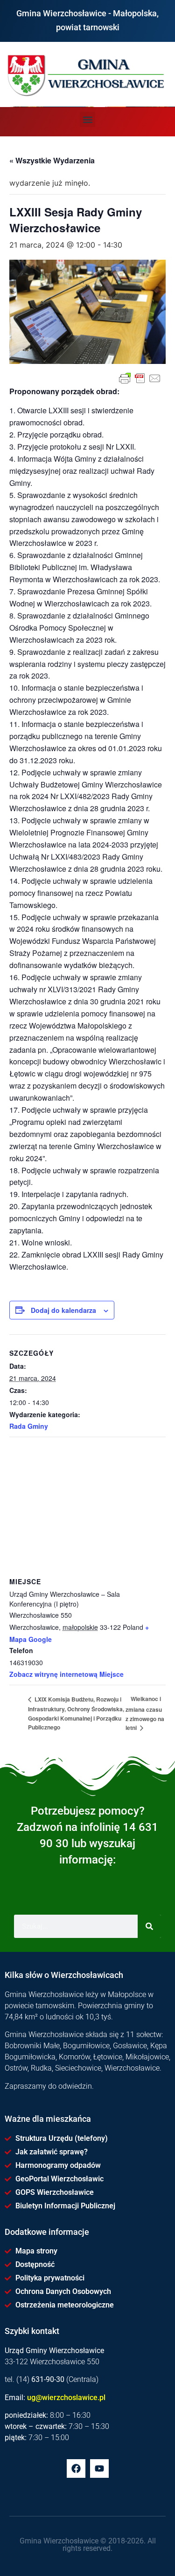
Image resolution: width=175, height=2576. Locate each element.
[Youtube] (99, 2468)
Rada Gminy (29, 1426)
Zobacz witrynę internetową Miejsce (66, 1674)
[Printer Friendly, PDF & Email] (140, 378)
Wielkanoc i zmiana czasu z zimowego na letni (145, 1713)
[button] (87, 119)
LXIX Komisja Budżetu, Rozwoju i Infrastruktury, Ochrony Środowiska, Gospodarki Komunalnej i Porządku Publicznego (76, 1713)
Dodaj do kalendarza (63, 1310)
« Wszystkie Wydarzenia (52, 160)
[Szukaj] (149, 1926)
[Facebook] (76, 2468)
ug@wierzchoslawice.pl (66, 2398)
